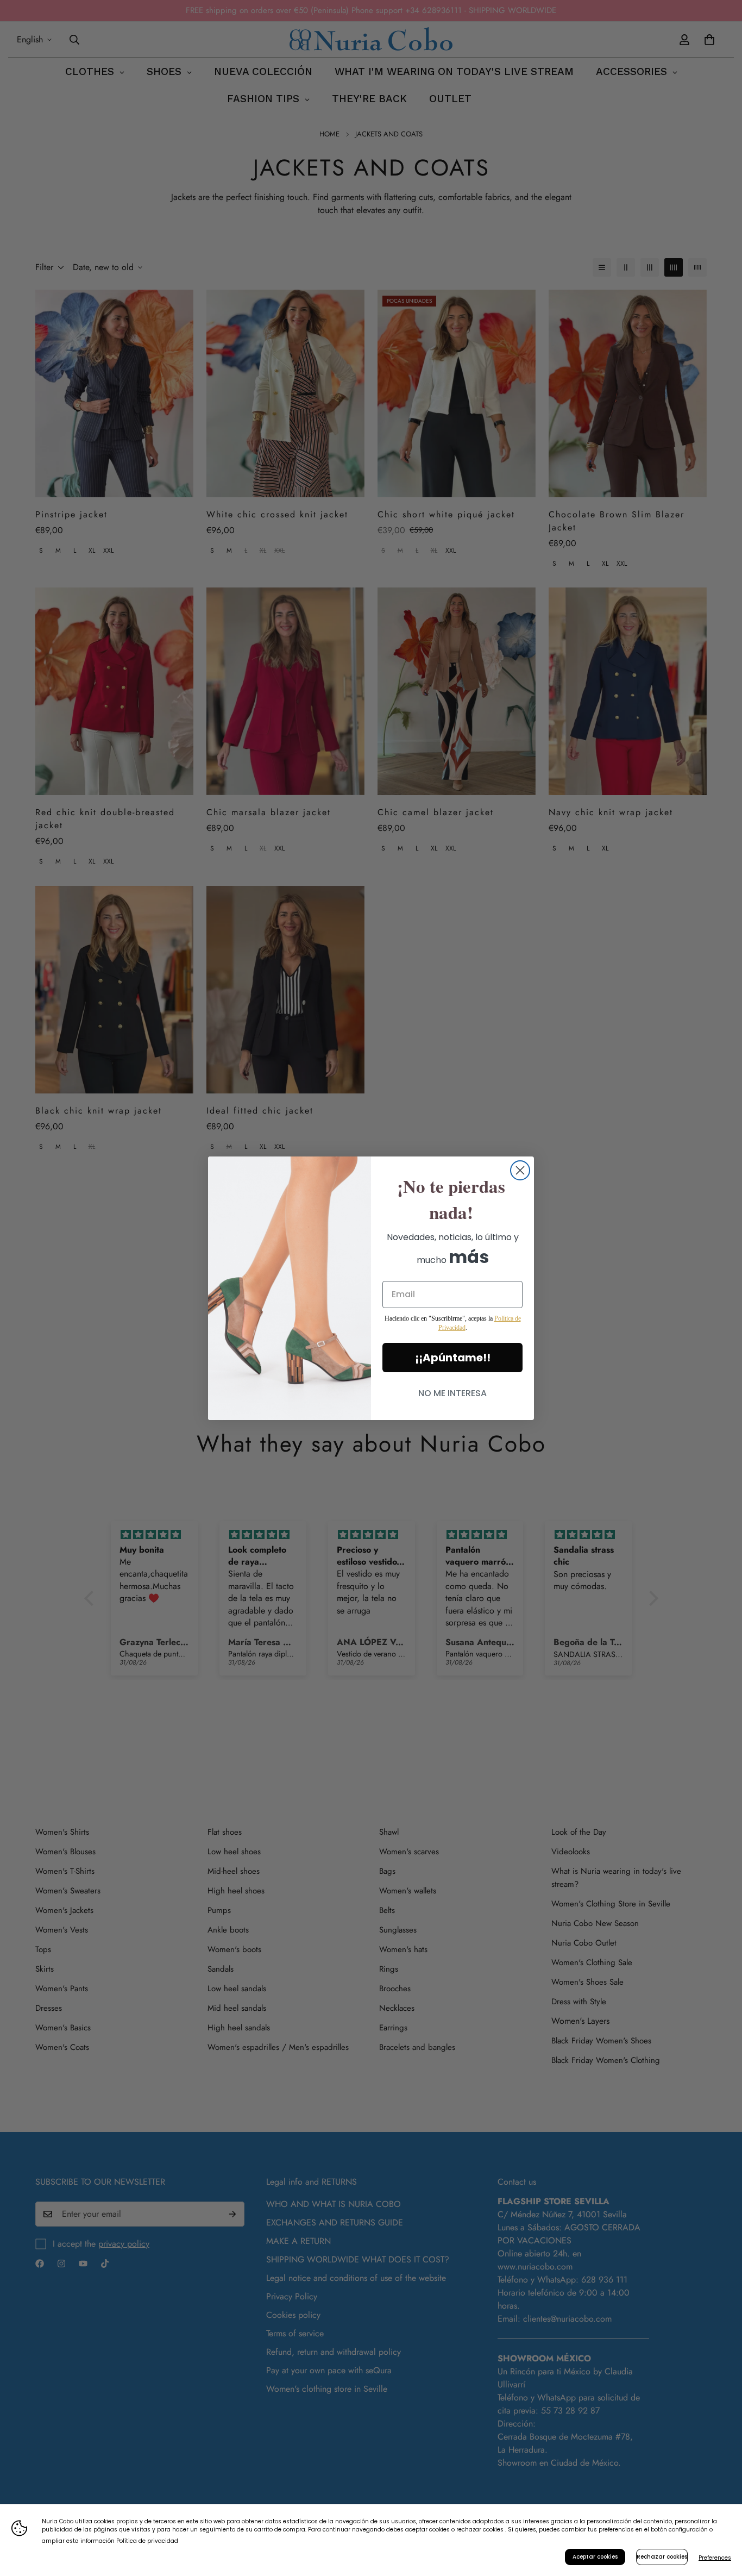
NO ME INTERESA (452, 1393)
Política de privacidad (147, 2541)
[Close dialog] (520, 1170)
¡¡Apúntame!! (453, 1358)
